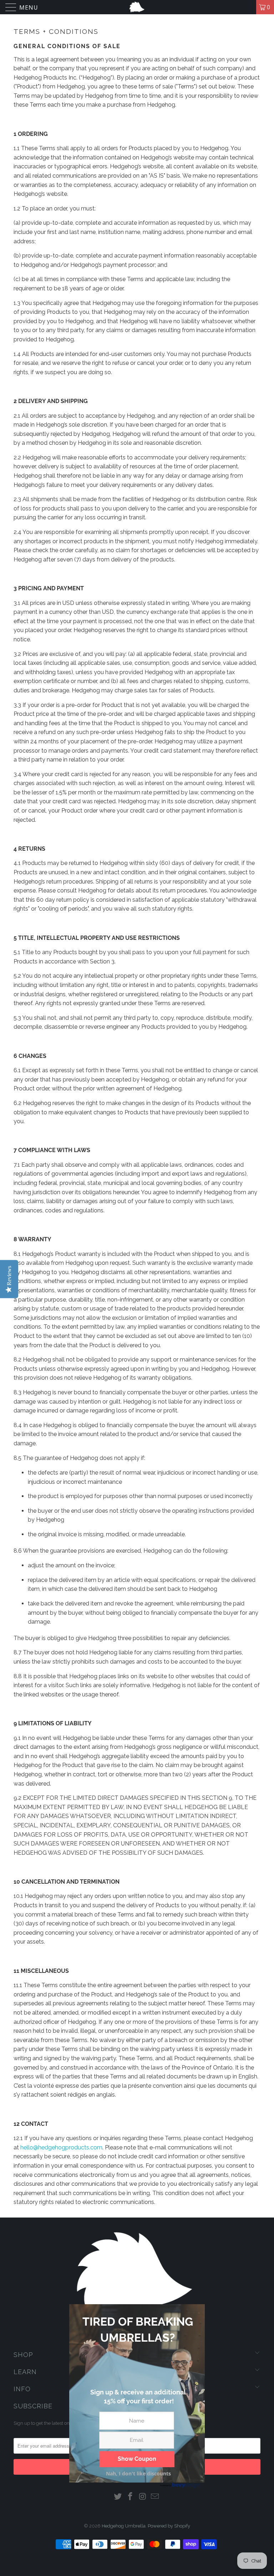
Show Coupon (137, 2459)
